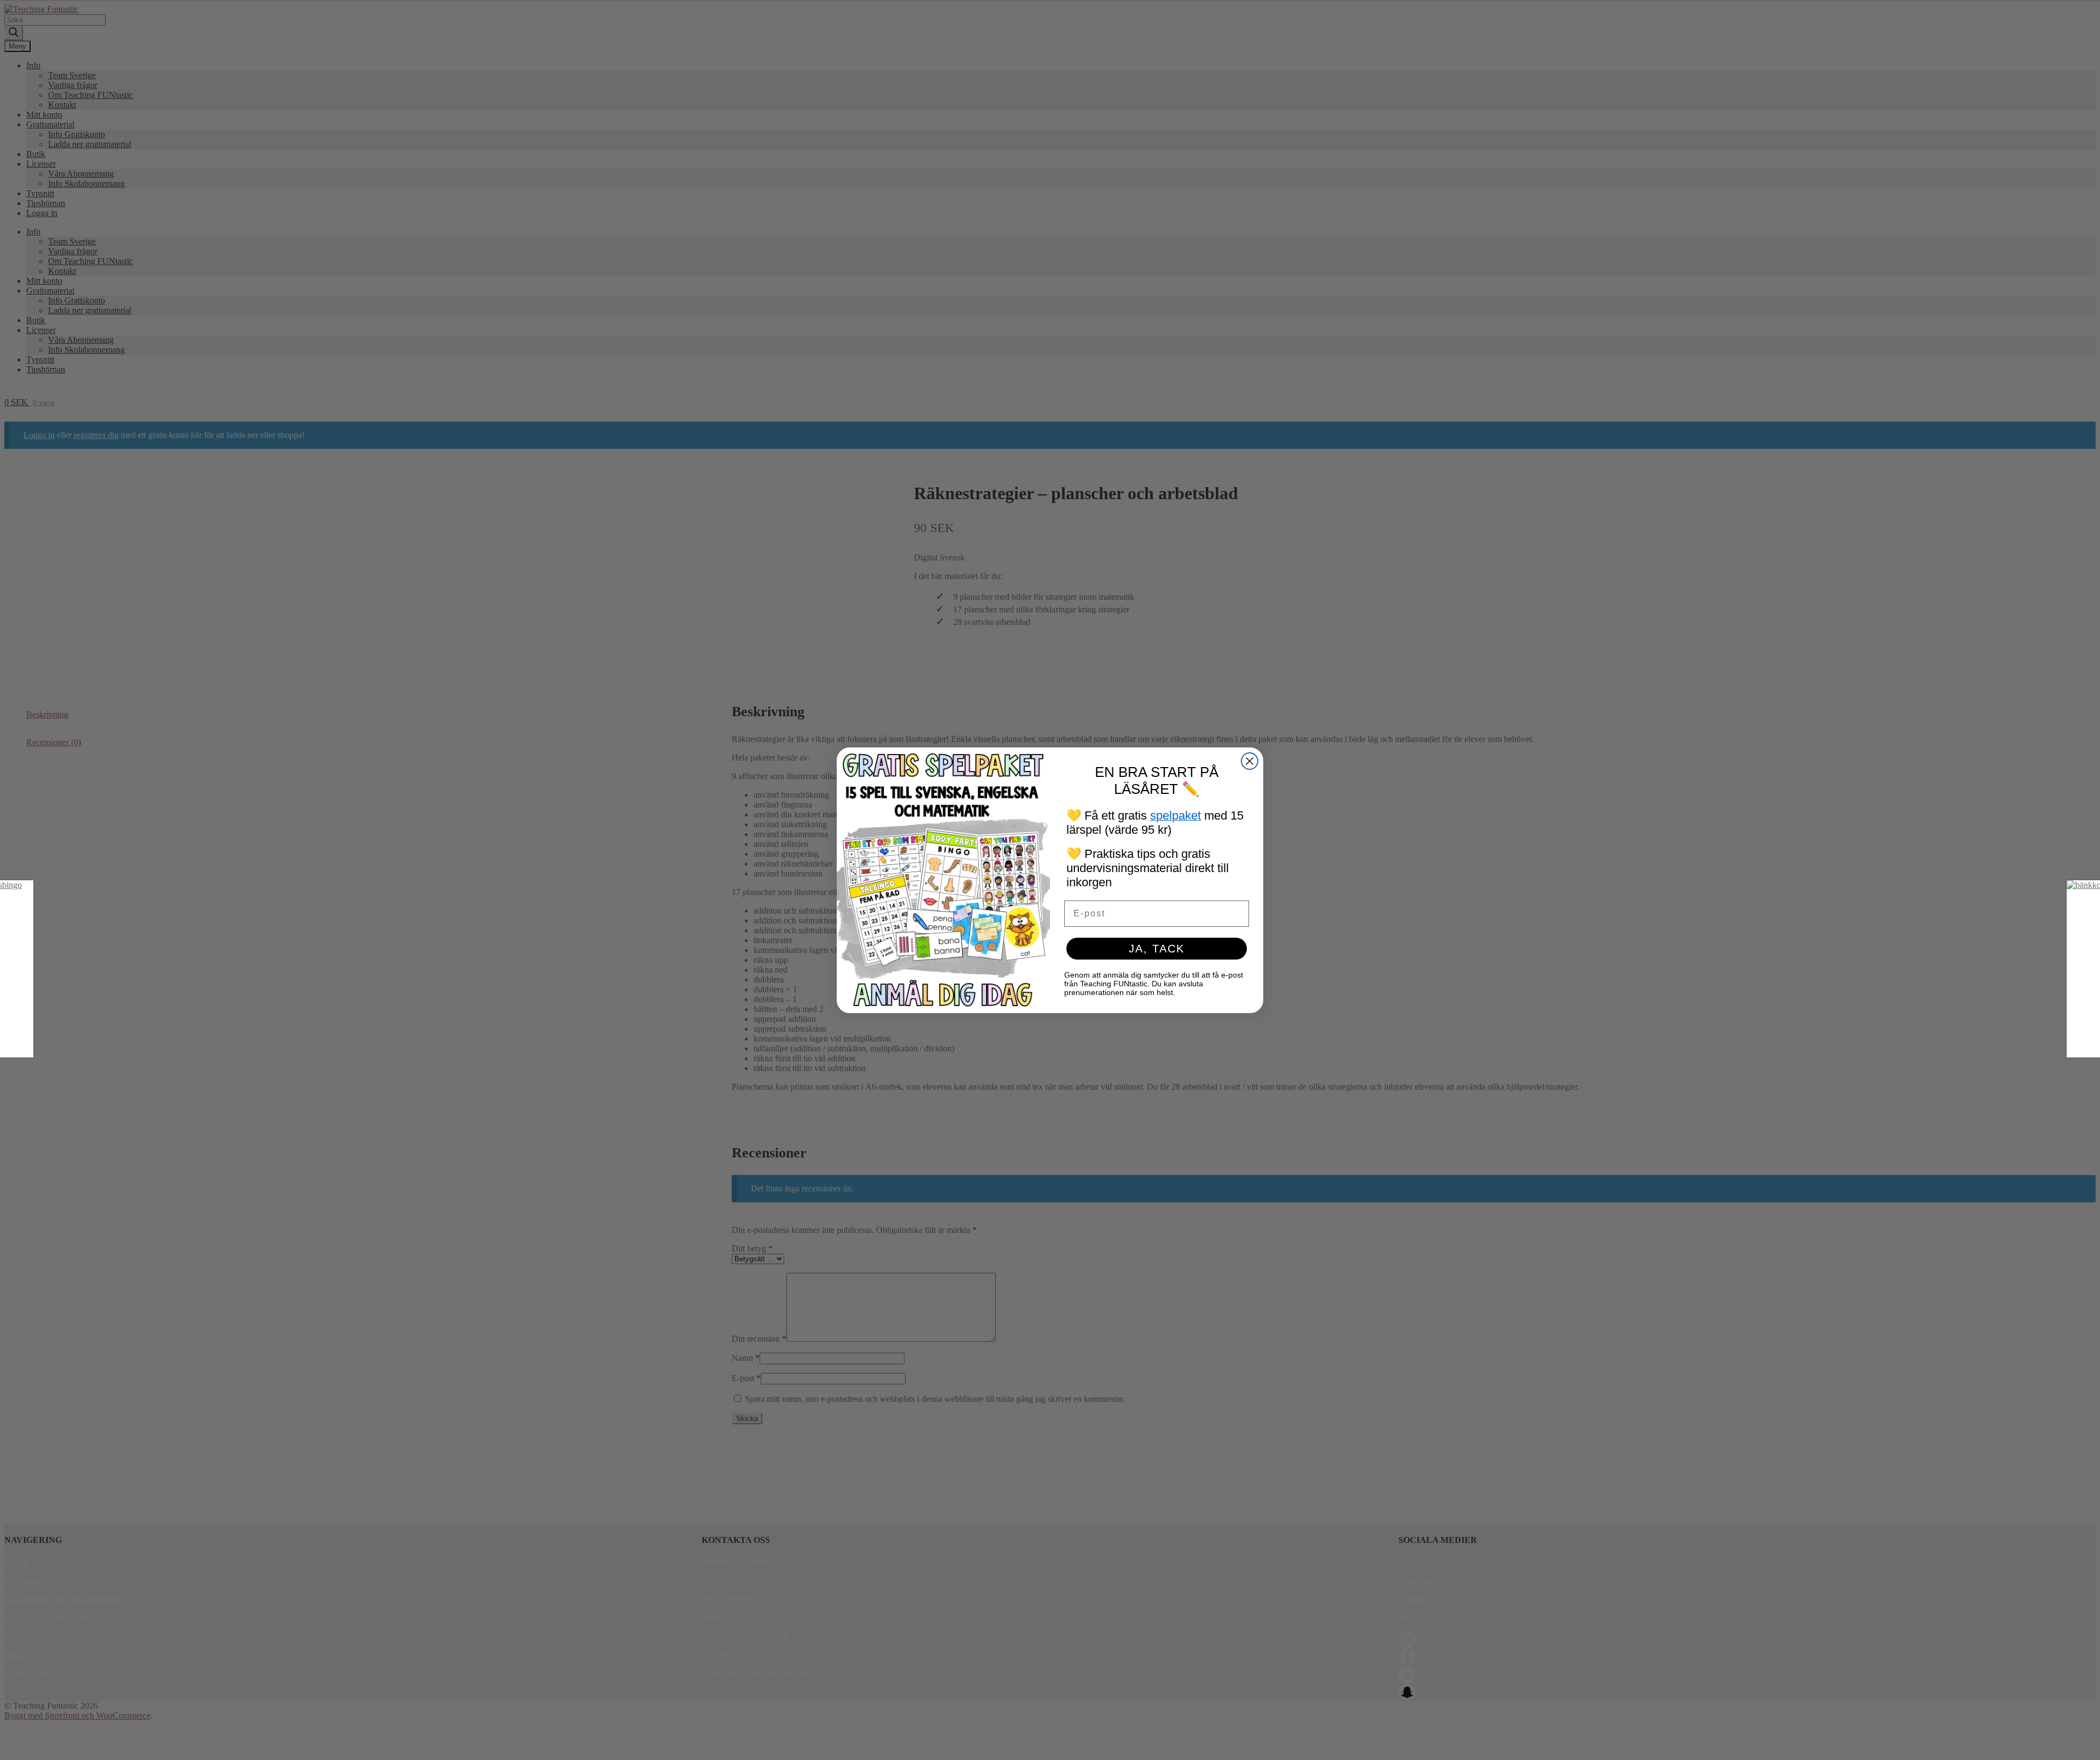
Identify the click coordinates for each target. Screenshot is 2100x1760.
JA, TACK (1157, 949)
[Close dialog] (1250, 761)
